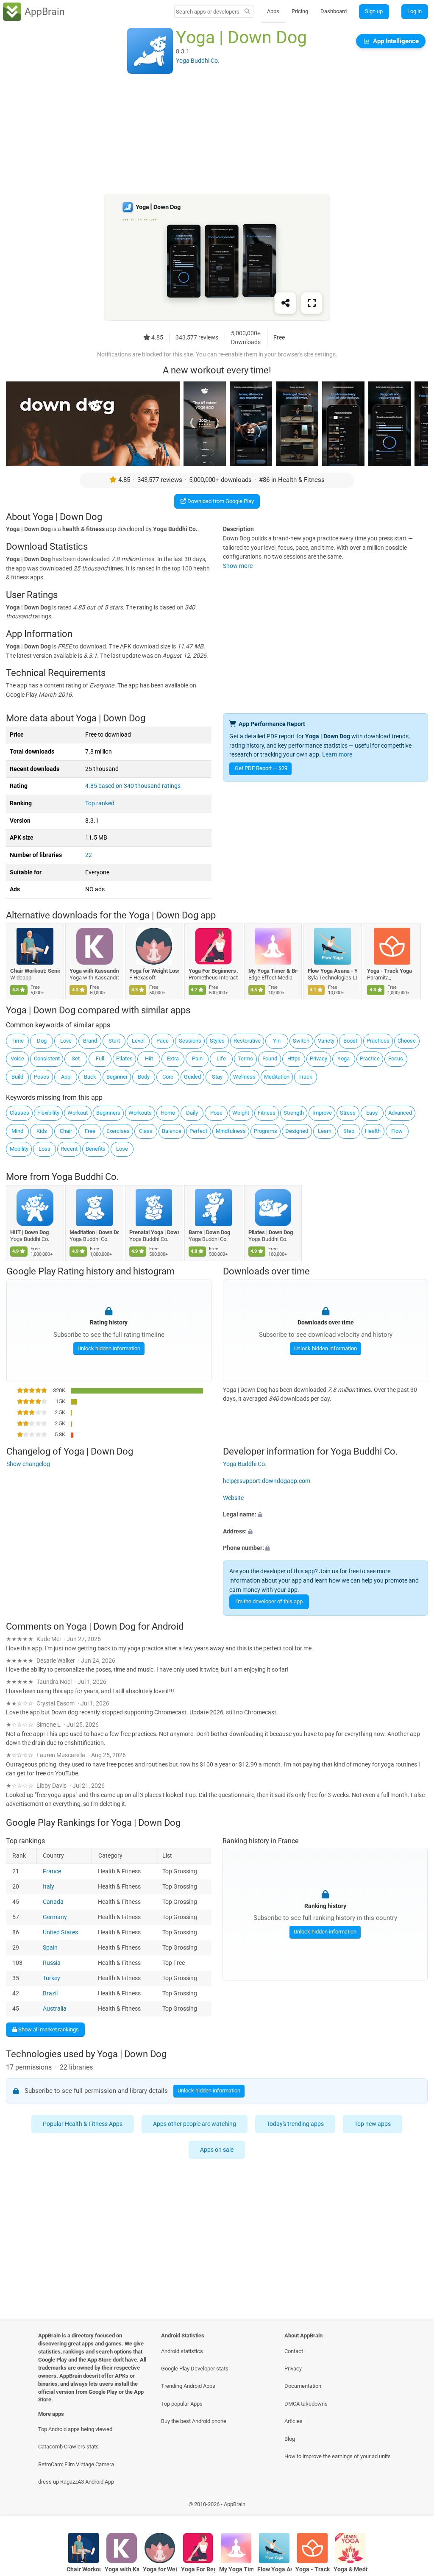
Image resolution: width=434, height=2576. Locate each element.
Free (90, 1131)
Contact (294, 2351)
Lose (122, 1149)
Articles (294, 2421)
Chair (66, 1131)
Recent (69, 1149)
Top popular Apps (182, 2404)
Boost (350, 1041)
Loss (45, 1149)
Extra (173, 1058)
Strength (294, 1113)
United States (60, 1932)
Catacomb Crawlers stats (68, 2447)
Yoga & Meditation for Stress (351, 2569)
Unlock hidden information (108, 1348)
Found (270, 1058)
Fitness (267, 1113)
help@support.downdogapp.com (267, 1481)
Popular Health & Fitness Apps (83, 2124)
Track (305, 1077)
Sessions (190, 1041)
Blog (290, 2439)
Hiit (149, 1058)
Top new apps (373, 2124)
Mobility (19, 1149)
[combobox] (208, 12)
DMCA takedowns (306, 2404)
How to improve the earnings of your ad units (338, 2456)
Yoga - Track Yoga (390, 971)
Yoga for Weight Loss (154, 971)
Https (294, 1058)
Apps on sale (217, 2150)
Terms (245, 1058)
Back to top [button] (415, 2506)
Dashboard (334, 11)
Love (66, 1041)
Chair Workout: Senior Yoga (35, 971)
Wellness (244, 1077)
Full (100, 1058)
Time (18, 1041)
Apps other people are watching (195, 2124)
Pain (197, 1058)
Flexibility (48, 1113)
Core (168, 1077)
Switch (301, 1041)
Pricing (300, 11)
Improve (322, 1113)
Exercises (118, 1131)
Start (114, 1041)
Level (138, 1041)
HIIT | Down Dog (29, 1232)
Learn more (337, 755)
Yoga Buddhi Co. (85, 1177)
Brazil (50, 1993)
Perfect (198, 1131)
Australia (55, 2009)
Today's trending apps (296, 2124)
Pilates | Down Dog (271, 1232)
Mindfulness (231, 1131)
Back (90, 1077)
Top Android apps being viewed (75, 2429)
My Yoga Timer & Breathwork (273, 971)
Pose (216, 1113)
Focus (396, 1058)
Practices (378, 1041)
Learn (325, 1131)
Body (144, 1077)
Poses (42, 1077)
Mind (17, 1131)
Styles (217, 1041)
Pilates (124, 1058)
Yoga (344, 1058)
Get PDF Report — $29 (261, 768)
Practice (370, 1058)
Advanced (400, 1113)
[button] (325, 1515)
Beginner (117, 1077)
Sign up (374, 11)
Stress (348, 1113)
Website (233, 1498)
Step (349, 1131)
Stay (217, 1077)
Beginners (108, 1113)
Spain (50, 1948)
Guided (192, 1077)
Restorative (247, 1041)
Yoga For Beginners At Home (214, 971)
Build (17, 1077)
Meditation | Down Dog (95, 1232)
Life (221, 1058)
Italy (49, 1887)
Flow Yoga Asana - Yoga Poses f (332, 971)
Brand (90, 1041)
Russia (52, 1963)
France (52, 1871)
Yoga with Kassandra (95, 971)
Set (76, 1058)
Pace (163, 1041)
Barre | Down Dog (210, 1232)
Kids (42, 1131)
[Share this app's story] (285, 303)
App (66, 1077)
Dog (42, 1041)
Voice (17, 1058)
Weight (241, 1113)
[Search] (247, 12)
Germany (55, 1917)
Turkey (51, 1978)
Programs (266, 1131)
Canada (53, 1902)
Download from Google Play (220, 501)
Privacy (319, 1058)
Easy (372, 1113)
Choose (407, 1041)
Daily (192, 1113)
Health (373, 1131)
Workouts (140, 1113)
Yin (277, 1041)
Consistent (47, 1058)
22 (89, 855)
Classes (19, 1113)
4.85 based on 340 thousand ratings (133, 786)
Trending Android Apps (188, 2386)
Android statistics (182, 2351)
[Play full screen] (312, 303)
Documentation (303, 2386)
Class (146, 1131)
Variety (326, 1041)
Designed (297, 1131)
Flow (397, 1131)
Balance (172, 1131)
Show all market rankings (48, 2029)
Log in (415, 11)
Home (168, 1113)
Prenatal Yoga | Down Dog (154, 1232)
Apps (273, 11)
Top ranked (100, 803)
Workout (78, 1113)
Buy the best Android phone (194, 2421)
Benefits (96, 1149)
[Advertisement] (217, 134)
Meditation (277, 1077)
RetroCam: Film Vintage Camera (76, 2464)
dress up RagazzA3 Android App (76, 2482)
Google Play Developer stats (195, 2369)
